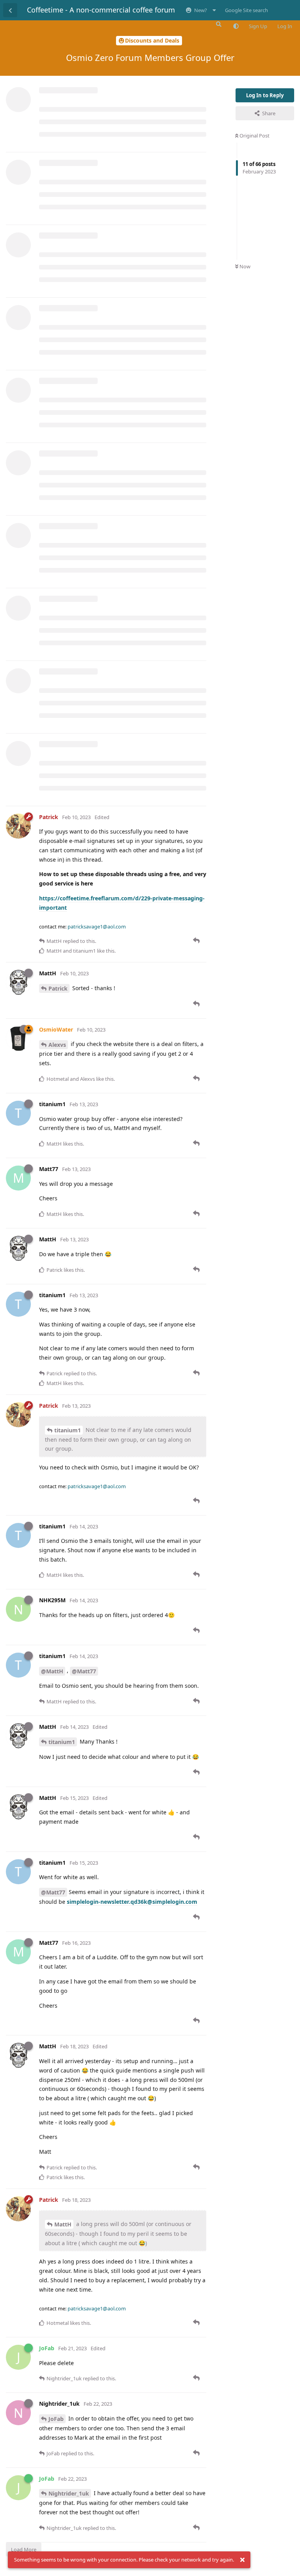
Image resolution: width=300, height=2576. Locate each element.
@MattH (52, 1671)
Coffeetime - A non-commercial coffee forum (101, 10)
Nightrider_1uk (69, 2493)
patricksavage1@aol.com (97, 927)
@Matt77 (84, 1671)
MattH (63, 2224)
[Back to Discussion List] (10, 10)
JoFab (56, 2419)
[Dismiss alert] (242, 2560)
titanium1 (68, 1430)
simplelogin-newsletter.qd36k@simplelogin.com (132, 1902)
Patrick (58, 988)
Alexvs (57, 1045)
